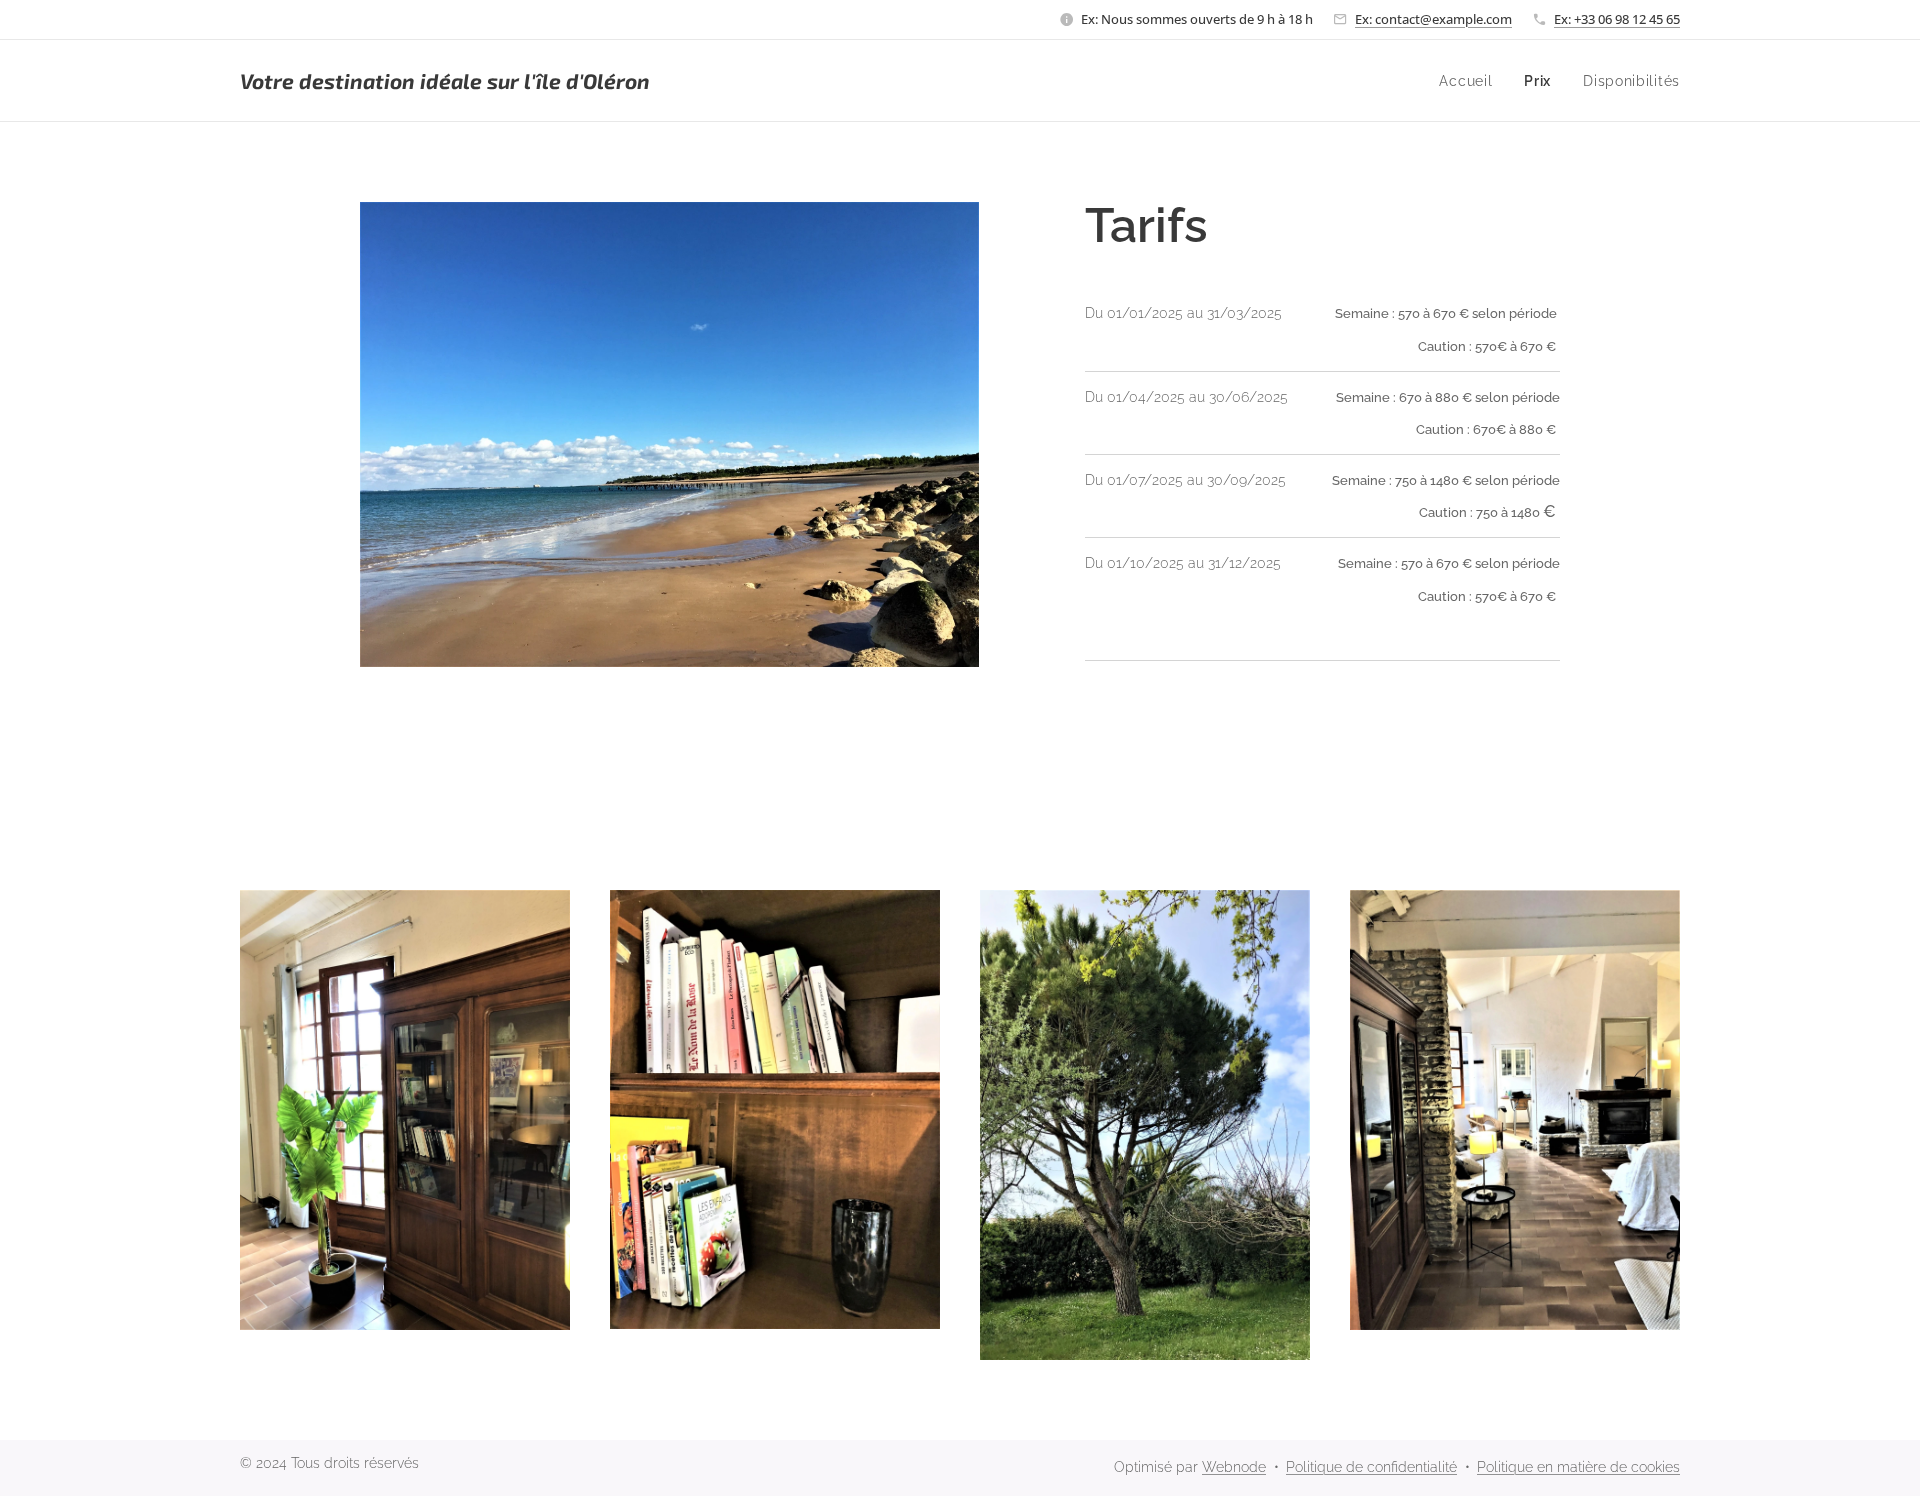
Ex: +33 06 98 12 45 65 (1617, 19)
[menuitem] (1471, 81)
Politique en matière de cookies (1578, 1467)
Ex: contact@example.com (1433, 19)
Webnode (1234, 1467)
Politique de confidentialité (1371, 1467)
